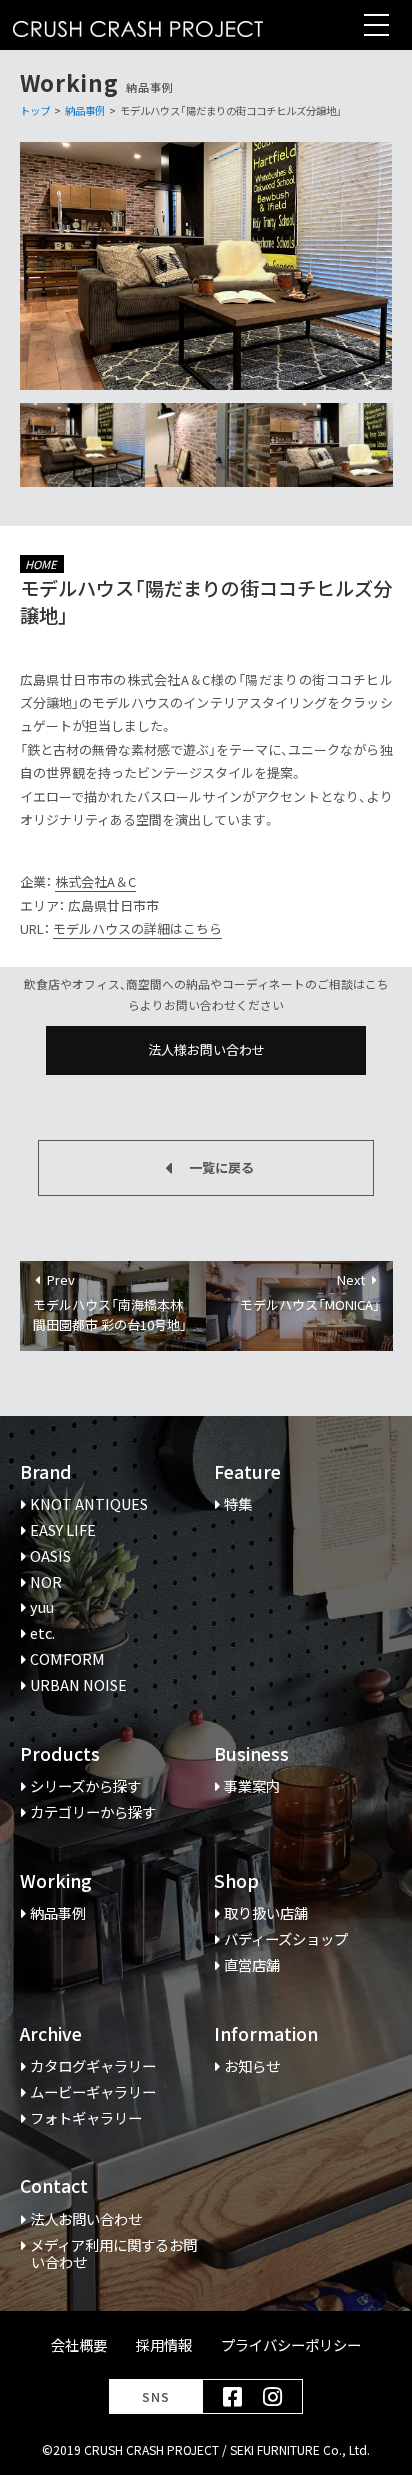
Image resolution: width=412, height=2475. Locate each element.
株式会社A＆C (95, 881)
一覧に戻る (221, 1167)
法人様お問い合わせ (206, 1049)
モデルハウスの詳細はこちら (137, 928)
